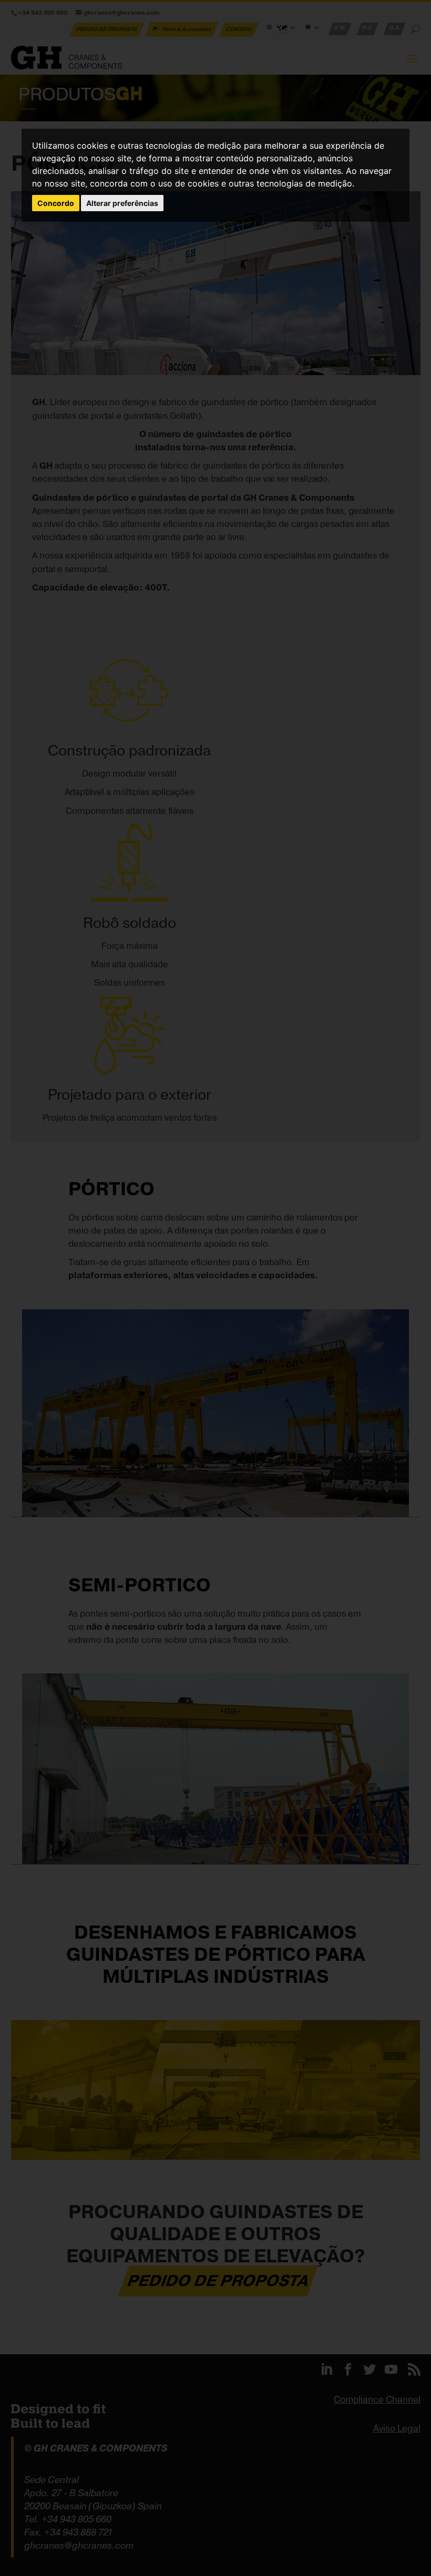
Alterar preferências (122, 203)
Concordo (56, 203)
